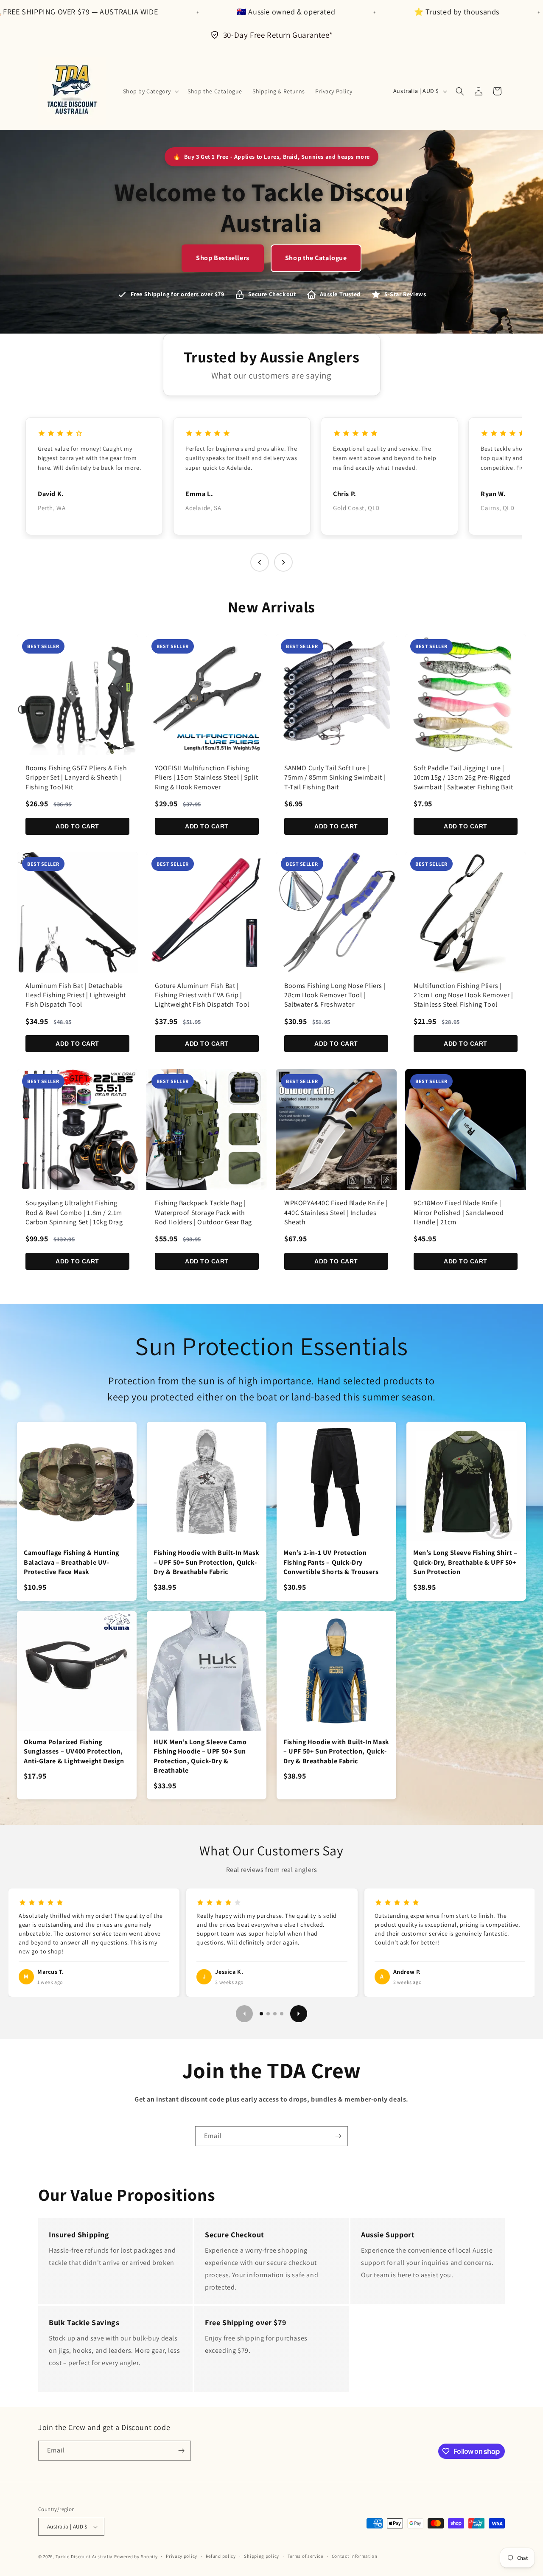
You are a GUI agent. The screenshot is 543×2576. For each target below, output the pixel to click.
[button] (150, 91)
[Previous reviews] (260, 562)
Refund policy (221, 2556)
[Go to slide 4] (282, 2014)
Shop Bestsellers (223, 258)
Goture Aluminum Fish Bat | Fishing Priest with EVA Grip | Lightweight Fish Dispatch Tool (202, 995)
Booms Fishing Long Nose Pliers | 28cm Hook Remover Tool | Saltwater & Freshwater (335, 995)
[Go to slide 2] (268, 2014)
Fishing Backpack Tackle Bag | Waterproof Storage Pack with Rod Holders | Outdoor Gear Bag (203, 1212)
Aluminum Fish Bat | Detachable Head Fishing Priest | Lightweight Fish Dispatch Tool (76, 995)
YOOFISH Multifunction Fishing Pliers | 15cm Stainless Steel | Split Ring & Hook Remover (206, 777)
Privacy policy (182, 2556)
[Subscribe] (338, 2136)
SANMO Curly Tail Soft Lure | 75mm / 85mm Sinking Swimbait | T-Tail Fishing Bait (335, 777)
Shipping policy (262, 2556)
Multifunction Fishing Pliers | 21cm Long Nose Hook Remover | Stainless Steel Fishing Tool (463, 995)
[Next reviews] (283, 562)
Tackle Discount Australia (84, 2556)
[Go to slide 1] (261, 2014)
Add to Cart (77, 826)
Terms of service (305, 2556)
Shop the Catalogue (316, 258)
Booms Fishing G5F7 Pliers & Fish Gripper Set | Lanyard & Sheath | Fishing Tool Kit (76, 777)
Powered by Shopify (136, 2556)
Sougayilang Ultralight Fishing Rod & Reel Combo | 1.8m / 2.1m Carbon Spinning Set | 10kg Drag (74, 1212)
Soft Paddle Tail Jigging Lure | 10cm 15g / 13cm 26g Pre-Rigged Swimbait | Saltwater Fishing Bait (463, 777)
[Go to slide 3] (275, 2014)
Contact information (355, 2556)
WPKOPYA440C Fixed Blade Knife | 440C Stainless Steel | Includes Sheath (336, 1212)
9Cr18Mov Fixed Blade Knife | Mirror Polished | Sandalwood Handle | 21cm (459, 1212)
